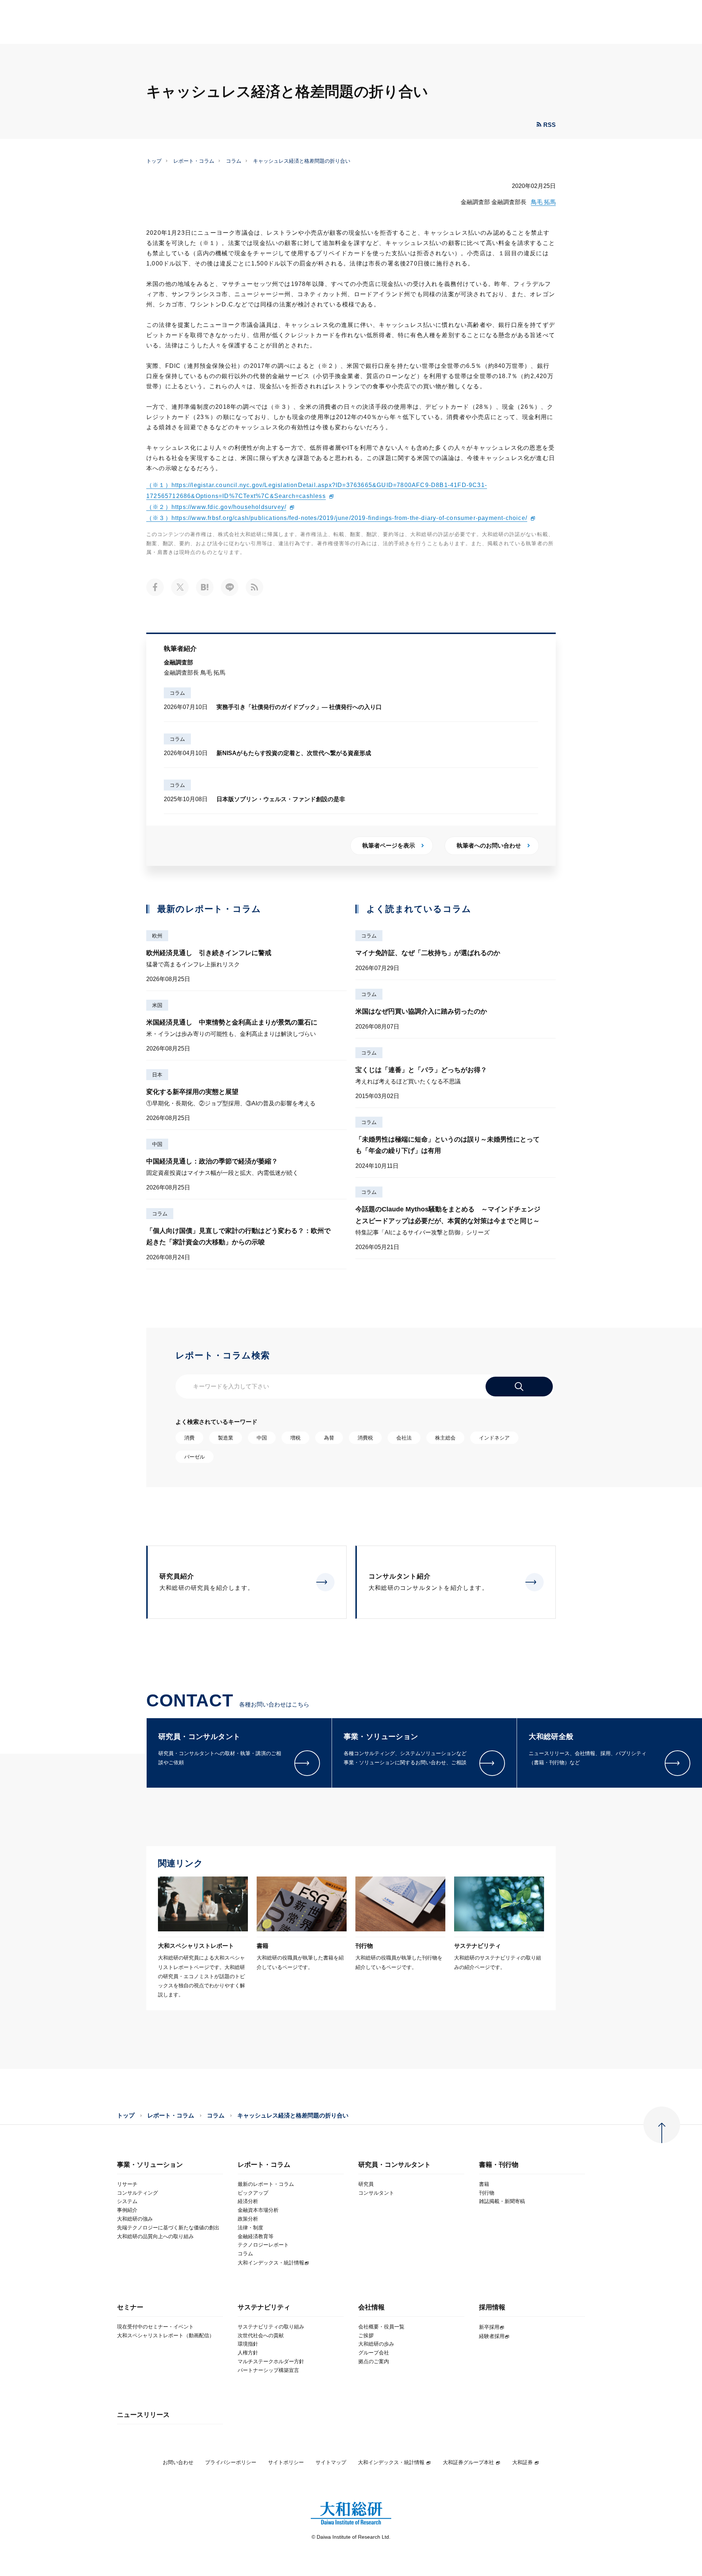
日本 (157, 1075)
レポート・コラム (194, 161)
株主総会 (445, 1438)
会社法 (404, 1438)
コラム (234, 161)
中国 (157, 1144)
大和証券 (522, 2462)
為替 (329, 1438)
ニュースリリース (143, 2415)
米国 (157, 1005)
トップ (154, 161)
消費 (189, 1438)
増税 (295, 1438)
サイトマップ (331, 2462)
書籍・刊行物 (499, 2165)
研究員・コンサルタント (395, 2165)
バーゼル (195, 1457)
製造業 (226, 1438)
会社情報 (371, 2307)
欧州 (157, 936)
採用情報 (492, 2307)
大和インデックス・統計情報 (391, 2462)
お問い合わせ (178, 2462)
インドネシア (494, 1438)
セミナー (130, 2307)
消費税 (365, 1438)
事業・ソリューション (150, 2165)
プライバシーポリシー (231, 2462)
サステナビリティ (264, 2307)
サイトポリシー (286, 2462)
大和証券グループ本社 (468, 2462)
